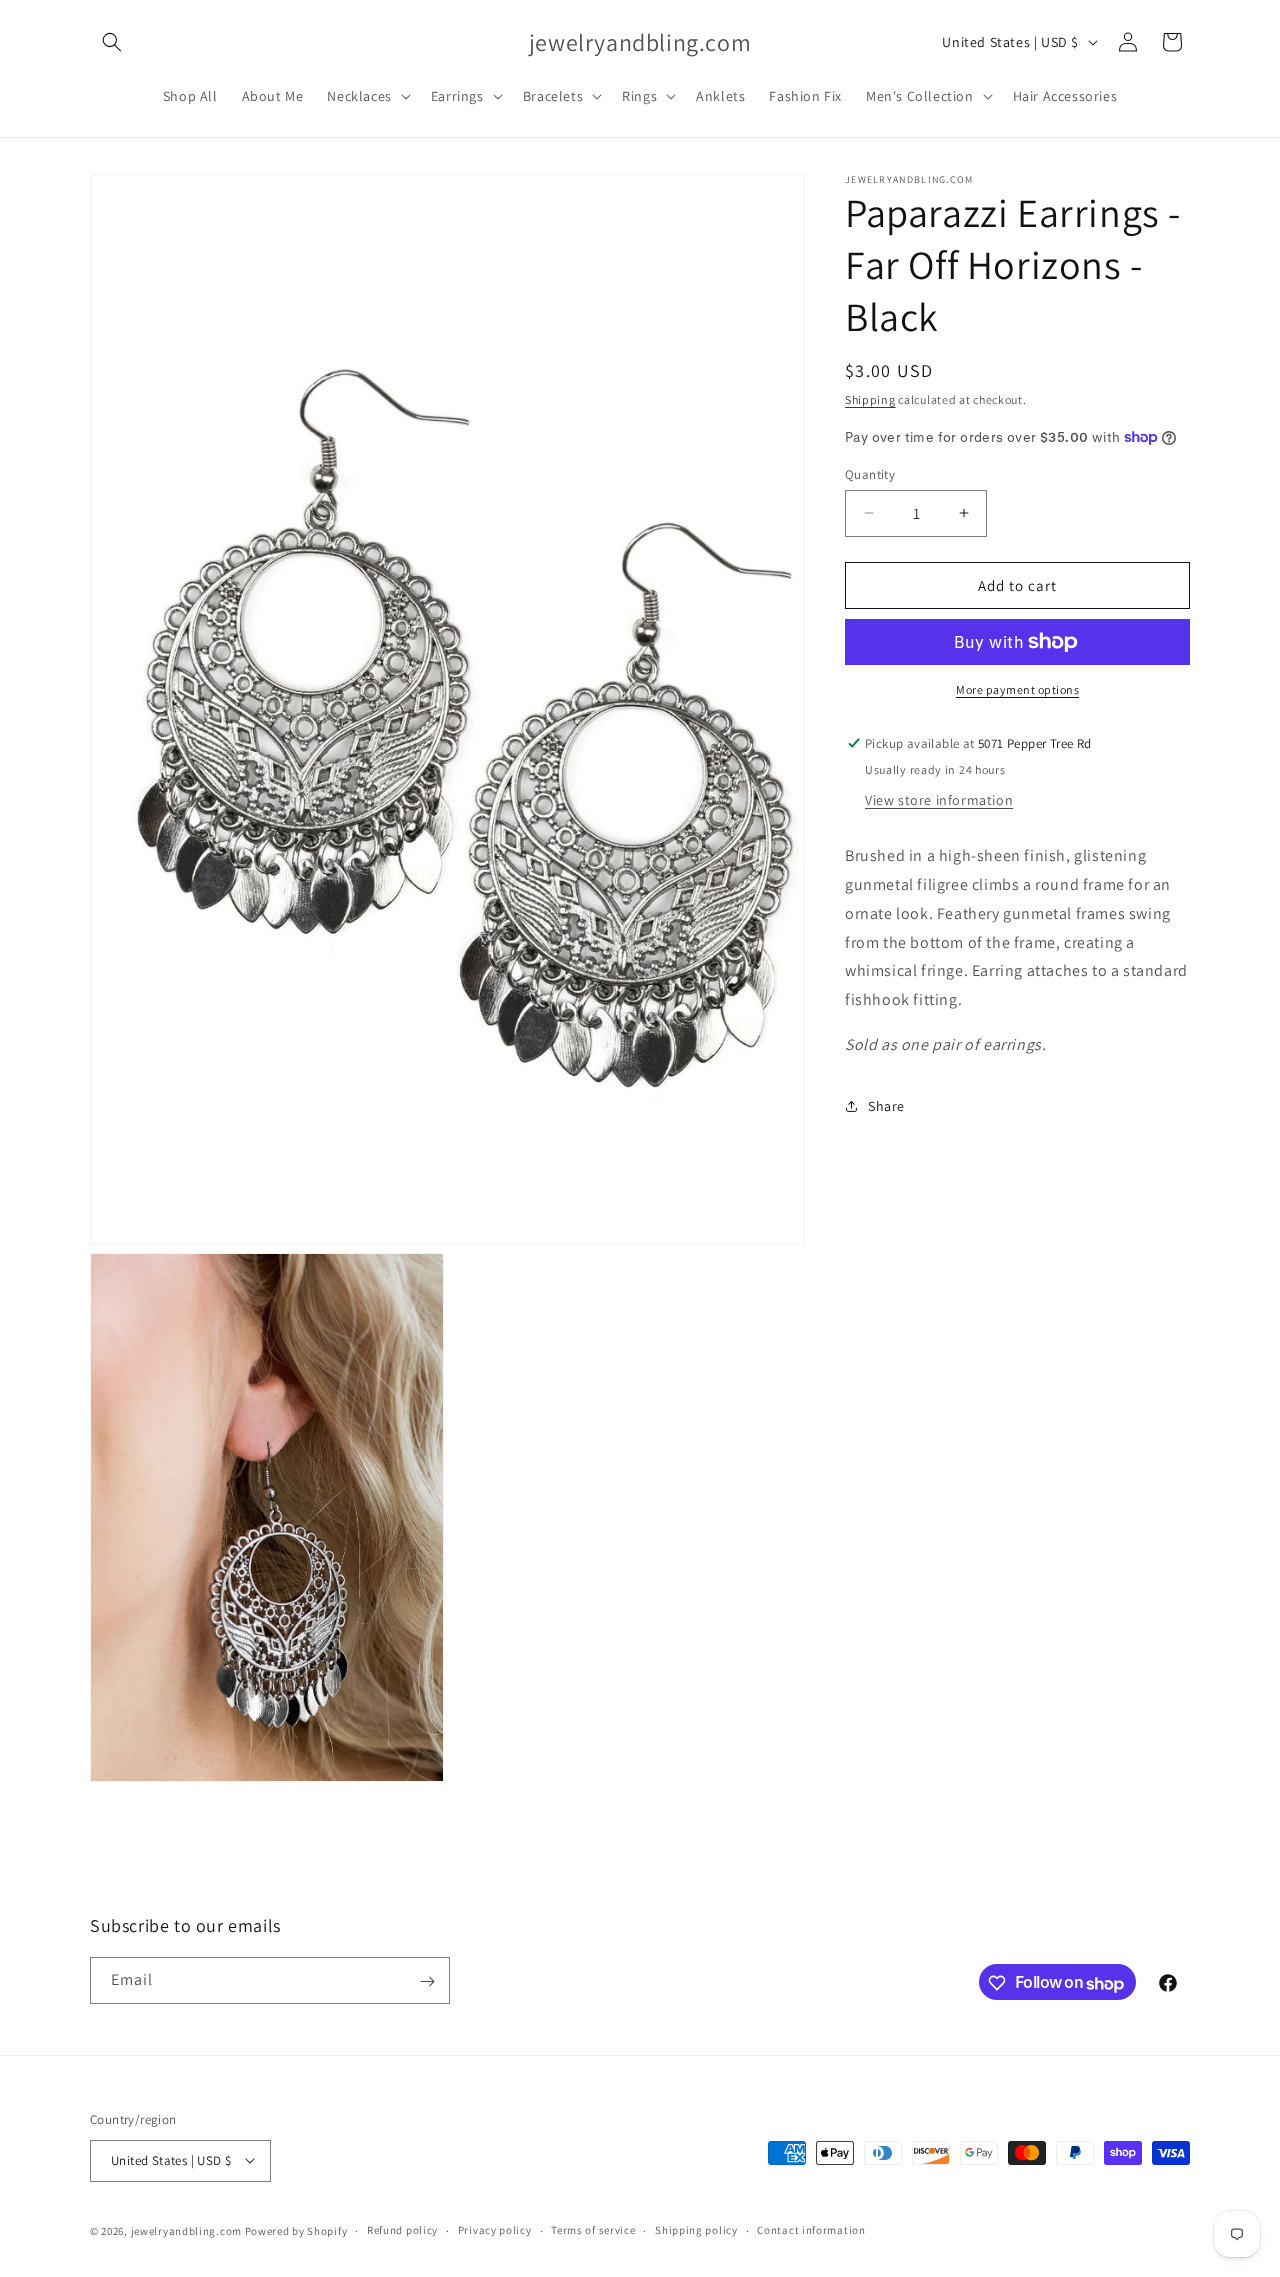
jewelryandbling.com (186, 2230)
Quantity (870, 473)
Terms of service (593, 2230)
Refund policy (402, 2230)
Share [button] (886, 1106)
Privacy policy (495, 2230)
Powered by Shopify (296, 2230)
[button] (112, 42)
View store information (939, 800)
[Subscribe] (427, 1981)
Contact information (811, 2230)
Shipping (870, 399)
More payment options (1017, 689)
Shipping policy (696, 2230)
